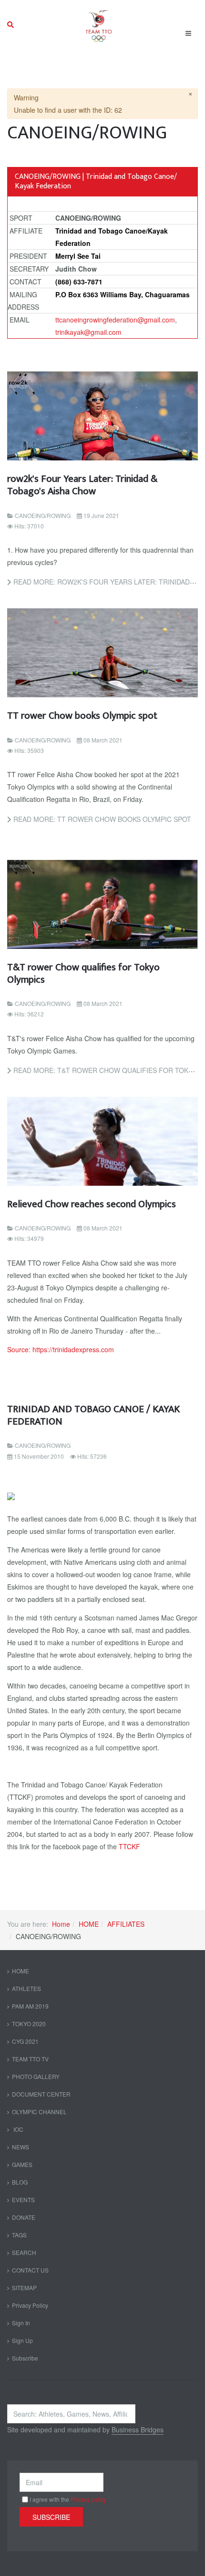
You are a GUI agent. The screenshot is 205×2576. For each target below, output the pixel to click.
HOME (89, 1924)
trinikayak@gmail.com (88, 332)
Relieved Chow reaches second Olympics (92, 1204)
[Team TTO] (99, 25)
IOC (18, 2129)
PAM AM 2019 (30, 2006)
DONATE (24, 2217)
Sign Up (22, 2340)
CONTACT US (30, 2270)
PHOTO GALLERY (36, 2076)
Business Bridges (138, 2430)
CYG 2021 (25, 2041)
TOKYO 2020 (29, 2024)
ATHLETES (26, 1988)
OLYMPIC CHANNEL (39, 2112)
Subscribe (25, 2358)
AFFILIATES (126, 1924)
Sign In (21, 2323)
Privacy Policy (30, 2305)
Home (61, 1924)
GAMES (22, 2164)
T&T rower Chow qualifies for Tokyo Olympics (83, 973)
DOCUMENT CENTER (41, 2094)
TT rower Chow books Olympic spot (82, 716)
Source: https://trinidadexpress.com (61, 1349)
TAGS (19, 2235)
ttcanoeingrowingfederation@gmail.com (115, 320)
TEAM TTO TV (30, 2059)
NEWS (20, 2147)
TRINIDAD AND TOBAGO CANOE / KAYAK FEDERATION (93, 1415)
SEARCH (24, 2252)
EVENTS (23, 2200)
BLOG (20, 2182)
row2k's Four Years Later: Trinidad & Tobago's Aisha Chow (82, 485)
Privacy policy (88, 2499)
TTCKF (129, 1846)
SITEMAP (24, 2288)
